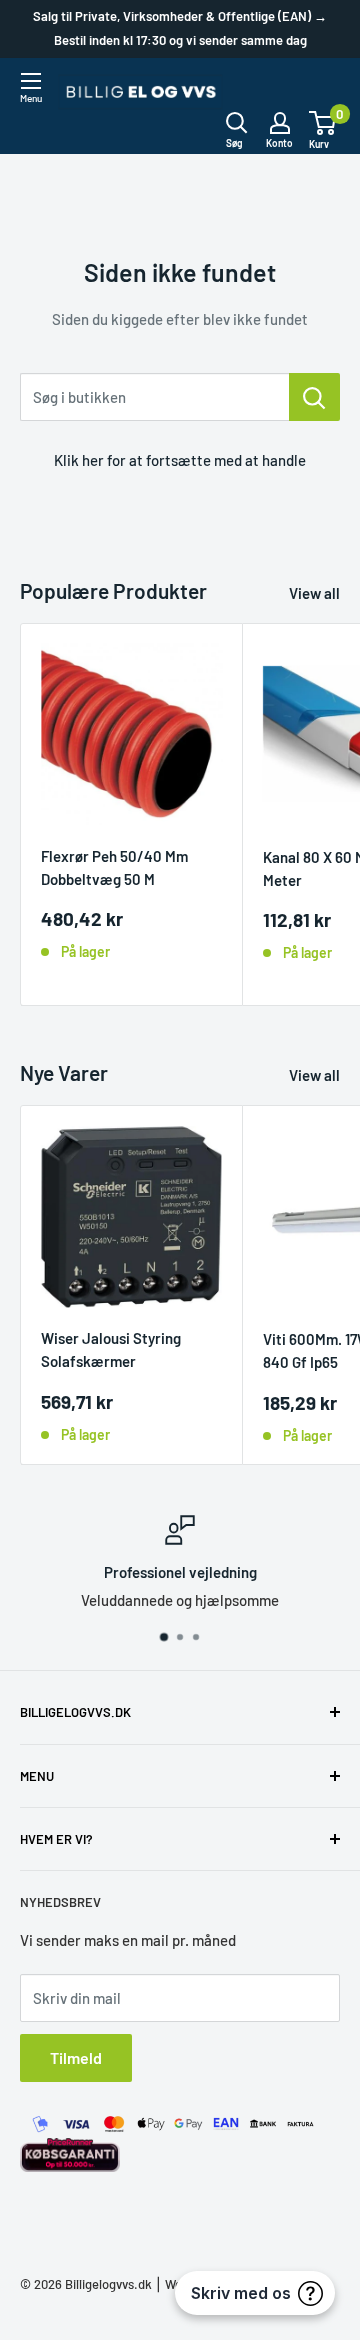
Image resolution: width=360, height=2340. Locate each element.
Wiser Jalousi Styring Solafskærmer (111, 1349)
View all (314, 593)
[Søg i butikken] (314, 397)
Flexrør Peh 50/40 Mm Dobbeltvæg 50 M (114, 867)
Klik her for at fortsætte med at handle (180, 460)
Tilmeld (76, 2057)
